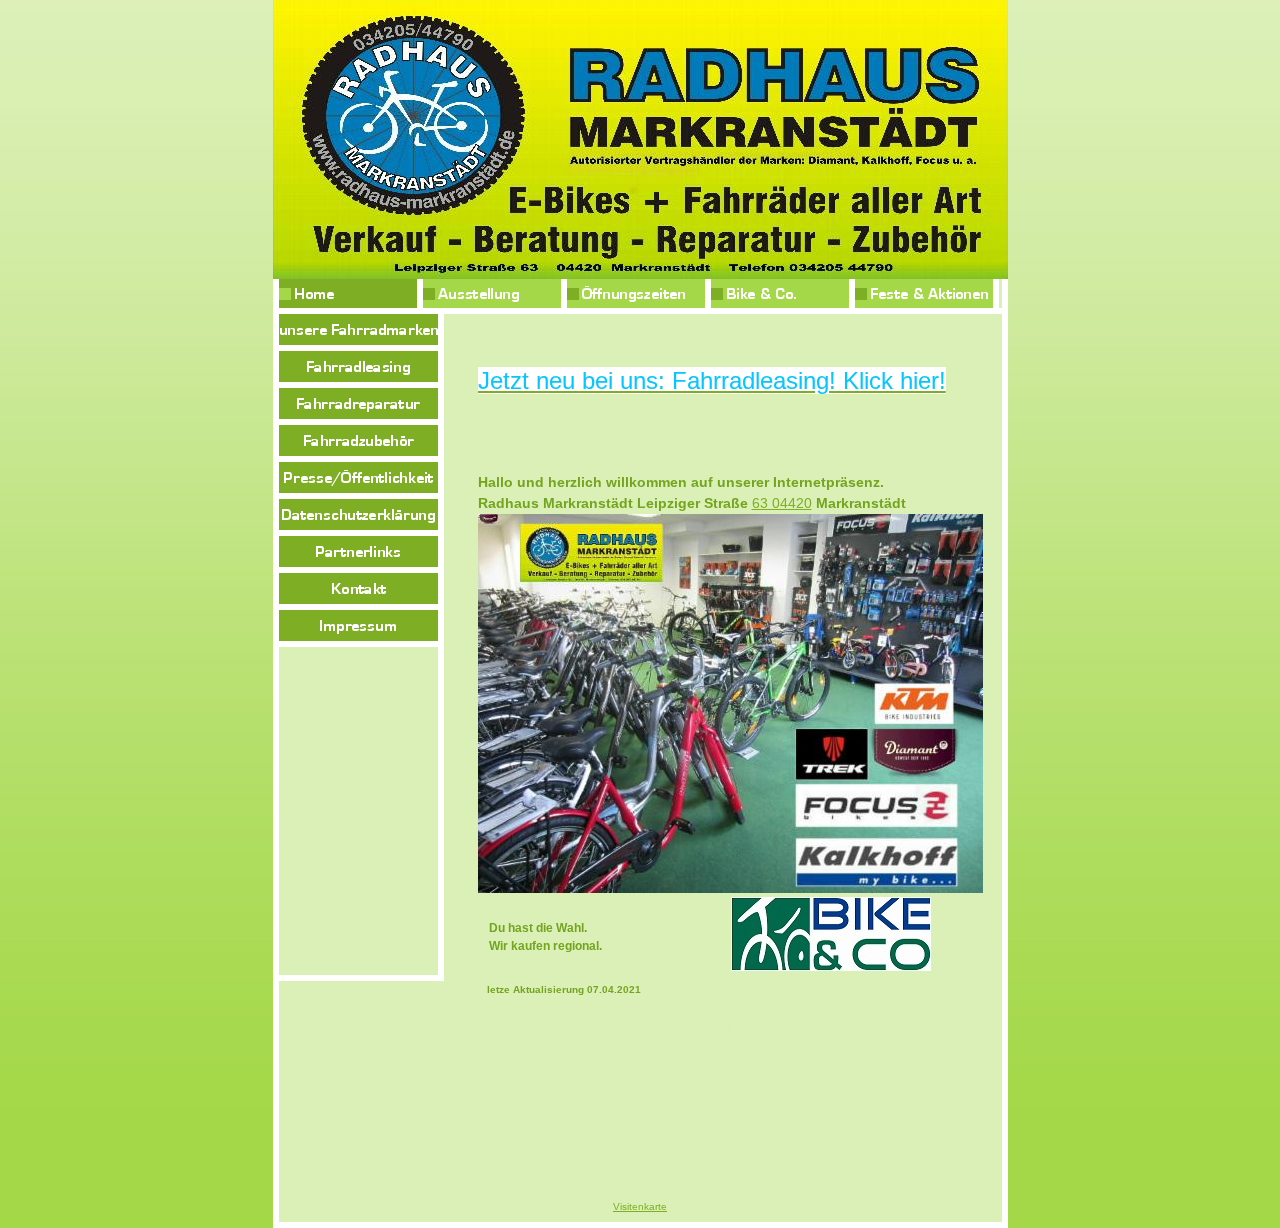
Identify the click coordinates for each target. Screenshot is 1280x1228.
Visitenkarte (640, 1206)
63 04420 (782, 503)
